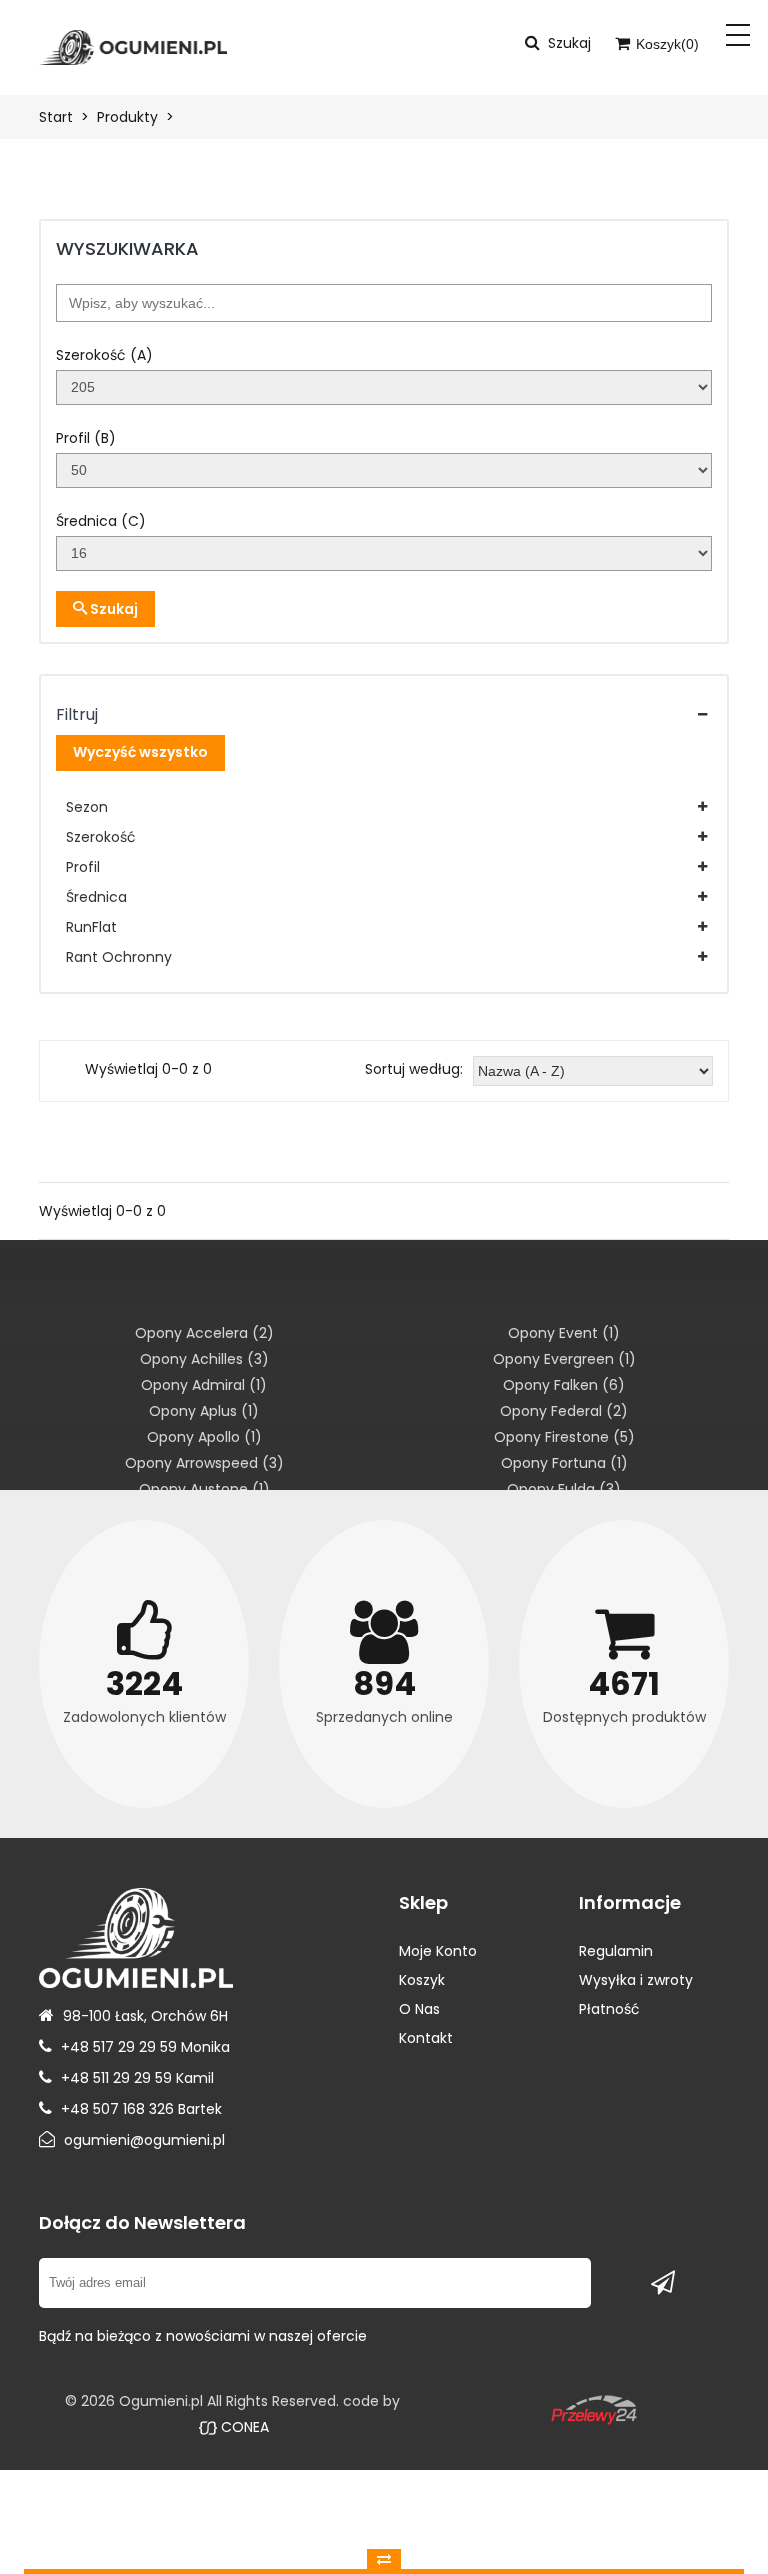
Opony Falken (564, 1385)
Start (56, 117)
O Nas (419, 2009)
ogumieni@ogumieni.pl (144, 2140)
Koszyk (422, 1980)
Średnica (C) (101, 521)
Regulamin (616, 1951)
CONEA (243, 2427)
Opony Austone (204, 1489)
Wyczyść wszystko (140, 752)
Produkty (127, 117)
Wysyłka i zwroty (636, 1980)
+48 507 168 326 (117, 2109)
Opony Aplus (204, 1411)
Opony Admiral (204, 1385)
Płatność (609, 2009)
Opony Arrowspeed (204, 1463)
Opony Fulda (564, 1489)
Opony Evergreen (564, 1359)
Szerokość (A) (104, 355)
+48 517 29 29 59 (119, 2047)
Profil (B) (86, 438)
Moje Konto (438, 1951)
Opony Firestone (564, 1437)
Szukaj (112, 609)
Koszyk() (665, 44)
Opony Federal (564, 1411)
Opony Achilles (204, 1359)
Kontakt (426, 2038)
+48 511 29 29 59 (116, 2078)
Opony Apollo (204, 1437)
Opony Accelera (204, 1333)
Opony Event (564, 1333)
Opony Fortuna (564, 1463)
